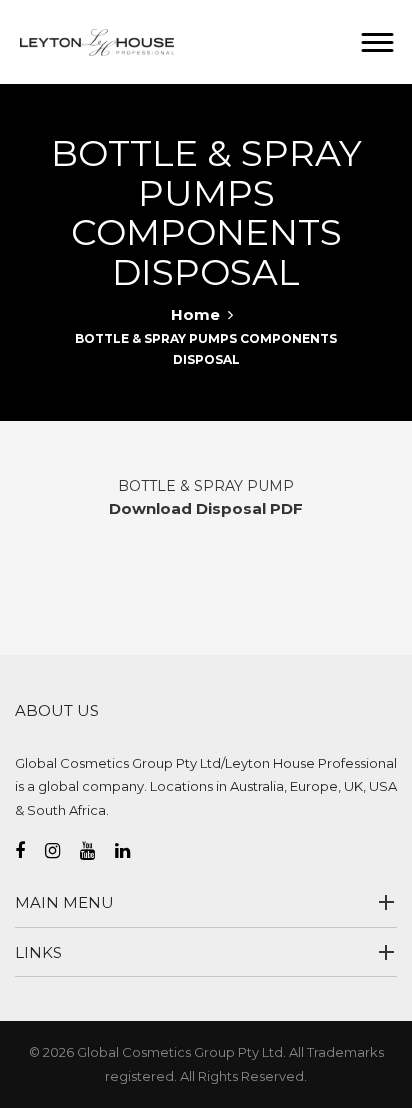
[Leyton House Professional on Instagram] (62, 851)
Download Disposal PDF (206, 508)
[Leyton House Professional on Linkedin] (132, 851)
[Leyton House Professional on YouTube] (97, 851)
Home (195, 314)
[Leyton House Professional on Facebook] (30, 851)
